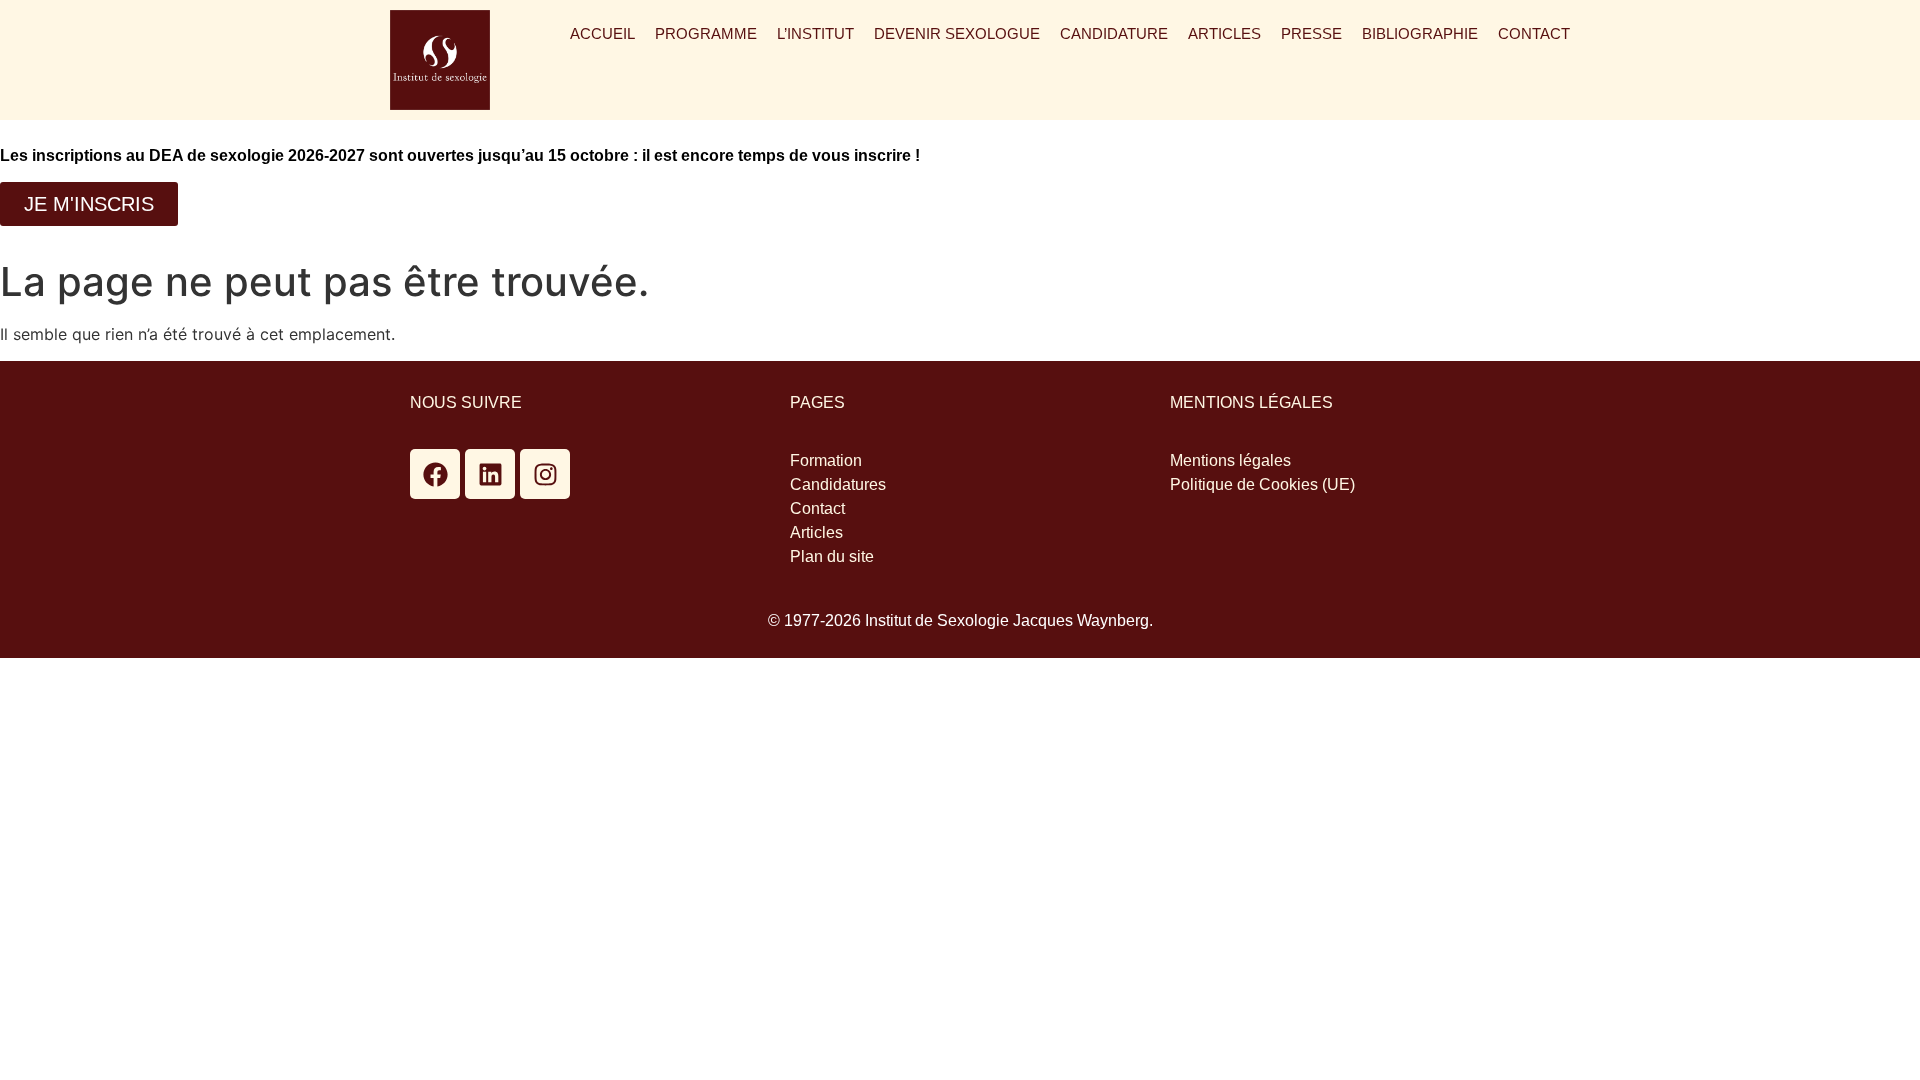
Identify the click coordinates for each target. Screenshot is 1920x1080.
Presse (1311, 33)
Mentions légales (1230, 460)
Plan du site (832, 556)
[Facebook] (435, 474)
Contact (1534, 33)
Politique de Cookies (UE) (1262, 484)
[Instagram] (545, 474)
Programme (706, 33)
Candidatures (838, 484)
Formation (826, 460)
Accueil (602, 33)
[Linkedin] (490, 474)
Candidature (1114, 33)
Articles (1224, 33)
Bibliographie (1420, 33)
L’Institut (815, 33)
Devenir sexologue (957, 33)
